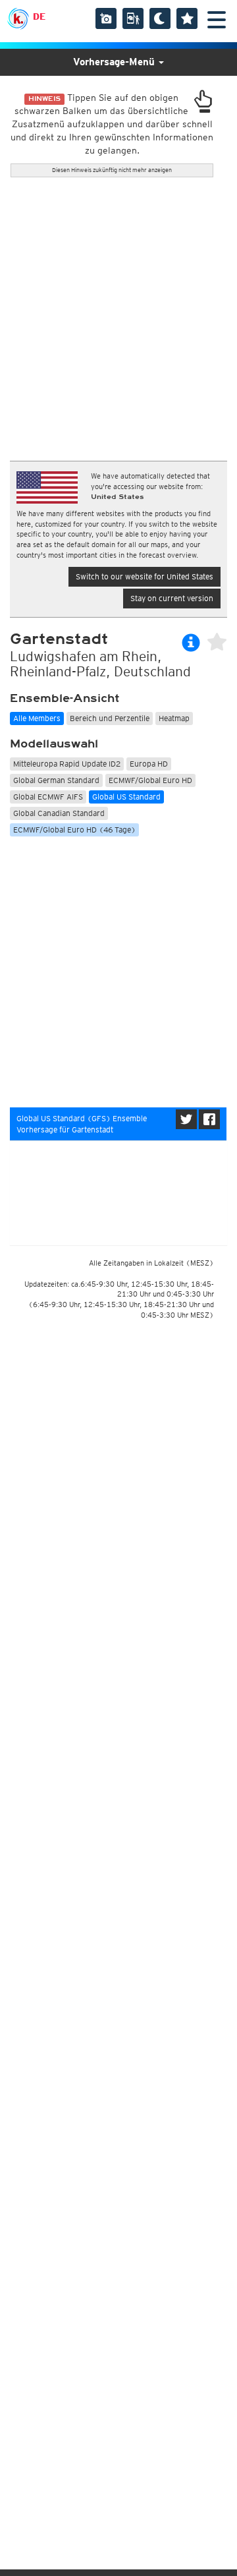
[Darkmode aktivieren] (160, 18)
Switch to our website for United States (145, 576)
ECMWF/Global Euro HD (150, 780)
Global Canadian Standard (59, 813)
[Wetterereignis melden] (133, 18)
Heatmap (174, 718)
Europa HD (149, 764)
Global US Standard (126, 797)
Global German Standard (56, 780)
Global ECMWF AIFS (48, 797)
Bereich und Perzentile (110, 718)
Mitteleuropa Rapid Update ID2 (67, 764)
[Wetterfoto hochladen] (106, 18)
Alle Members (37, 718)
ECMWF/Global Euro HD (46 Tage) (74, 830)
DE (39, 16)
